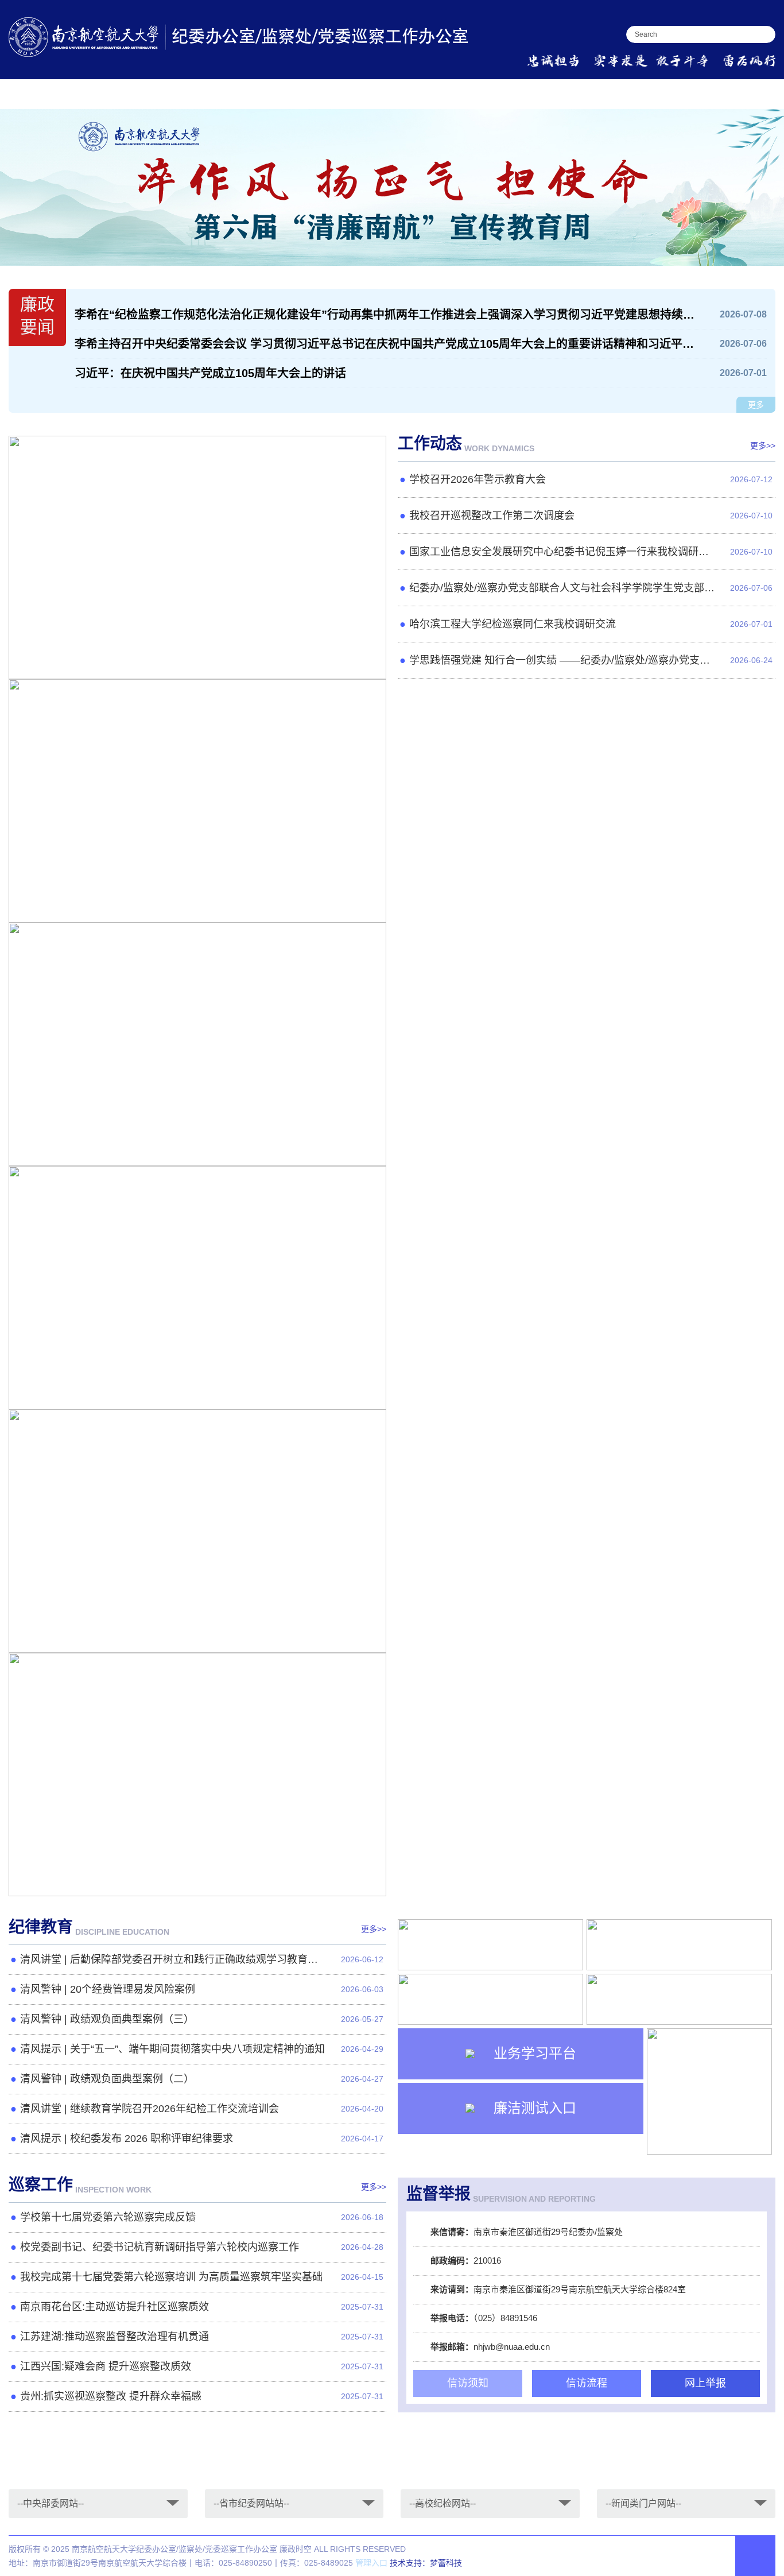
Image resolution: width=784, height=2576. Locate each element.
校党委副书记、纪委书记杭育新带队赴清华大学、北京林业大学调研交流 (182, 1878)
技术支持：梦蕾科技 (426, 2563)
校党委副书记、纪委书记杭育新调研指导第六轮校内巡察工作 (160, 2247)
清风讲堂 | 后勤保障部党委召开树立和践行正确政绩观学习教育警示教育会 (179, 1959)
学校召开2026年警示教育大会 (96, 661)
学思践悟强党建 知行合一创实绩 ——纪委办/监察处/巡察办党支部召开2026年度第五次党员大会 (568, 660)
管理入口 (371, 2563)
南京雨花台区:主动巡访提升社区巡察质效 (115, 2307)
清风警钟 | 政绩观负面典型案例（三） (107, 2019)
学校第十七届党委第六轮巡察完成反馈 (108, 2217)
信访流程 (587, 2383)
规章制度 (443, 93)
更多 (756, 405)
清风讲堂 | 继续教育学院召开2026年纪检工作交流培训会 (150, 2109)
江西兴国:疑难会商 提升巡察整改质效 (106, 2366)
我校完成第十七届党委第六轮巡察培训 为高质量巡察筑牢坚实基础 (171, 2277)
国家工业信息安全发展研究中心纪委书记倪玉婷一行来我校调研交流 (172, 1148)
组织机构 (168, 93)
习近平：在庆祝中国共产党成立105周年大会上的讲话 (210, 373)
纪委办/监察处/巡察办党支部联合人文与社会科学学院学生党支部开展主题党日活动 (200, 1391)
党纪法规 (305, 93)
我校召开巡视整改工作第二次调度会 (108, 904)
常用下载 (580, 93)
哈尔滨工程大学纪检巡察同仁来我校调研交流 (127, 1634)
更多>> (763, 446)
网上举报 (705, 2383)
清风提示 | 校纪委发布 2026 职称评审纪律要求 (127, 2139)
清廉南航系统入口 (736, 93)
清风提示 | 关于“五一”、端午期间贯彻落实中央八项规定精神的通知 (172, 2049)
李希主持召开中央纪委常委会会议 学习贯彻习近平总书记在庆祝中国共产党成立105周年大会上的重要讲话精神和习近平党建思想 (386, 344)
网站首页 (30, 93)
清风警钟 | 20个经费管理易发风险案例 (108, 1989)
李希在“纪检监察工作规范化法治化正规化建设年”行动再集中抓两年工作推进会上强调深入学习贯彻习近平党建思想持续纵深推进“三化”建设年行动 (386, 315)
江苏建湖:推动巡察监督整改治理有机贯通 (115, 2337)
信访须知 (468, 2383)
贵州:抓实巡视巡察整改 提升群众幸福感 (111, 2396)
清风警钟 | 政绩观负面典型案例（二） (107, 2079)
